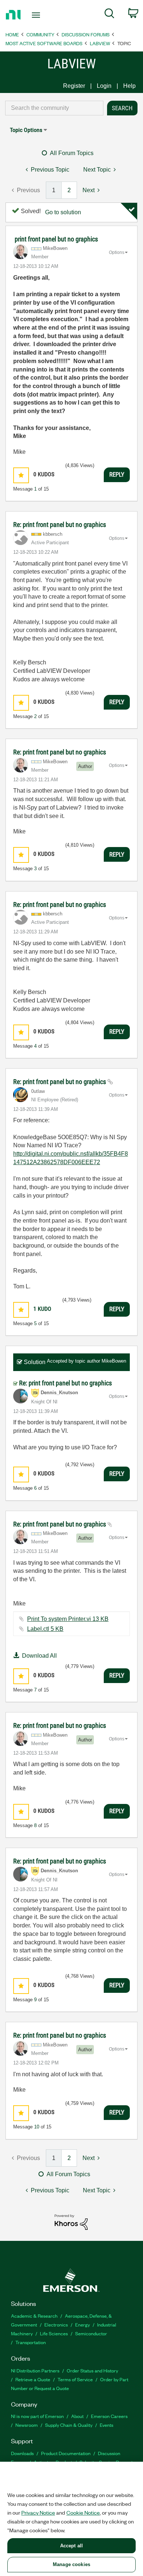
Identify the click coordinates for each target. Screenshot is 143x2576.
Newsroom (27, 2425)
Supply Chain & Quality (69, 2425)
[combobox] (54, 108)
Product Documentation (66, 2453)
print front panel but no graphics (56, 239)
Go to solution (63, 212)
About (77, 2416)
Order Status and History (92, 2370)
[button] (21, 475)
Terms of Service (75, 2379)
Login (104, 86)
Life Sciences (54, 2333)
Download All (39, 1656)
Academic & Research (34, 2316)
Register (74, 86)
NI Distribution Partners (35, 2370)
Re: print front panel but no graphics (60, 525)
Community (40, 34)
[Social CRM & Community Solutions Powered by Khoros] (71, 2222)
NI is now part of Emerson (37, 2416)
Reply (117, 474)
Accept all (71, 2546)
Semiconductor (91, 2333)
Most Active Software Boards (44, 43)
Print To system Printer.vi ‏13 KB (68, 1619)
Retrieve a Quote (33, 2379)
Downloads (22, 2453)
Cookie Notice (83, 2512)
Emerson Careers (109, 2416)
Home (12, 34)
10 (37, 2127)
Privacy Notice (38, 2512)
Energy (82, 2324)
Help (129, 86)
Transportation (31, 2342)
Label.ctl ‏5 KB (45, 1629)
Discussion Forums (86, 34)
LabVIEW (100, 43)
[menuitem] (109, 15)
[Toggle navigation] (37, 15)
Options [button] (117, 252)
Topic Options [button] (26, 130)
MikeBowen (114, 1361)
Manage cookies (71, 2564)
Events (107, 2425)
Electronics (56, 2324)
